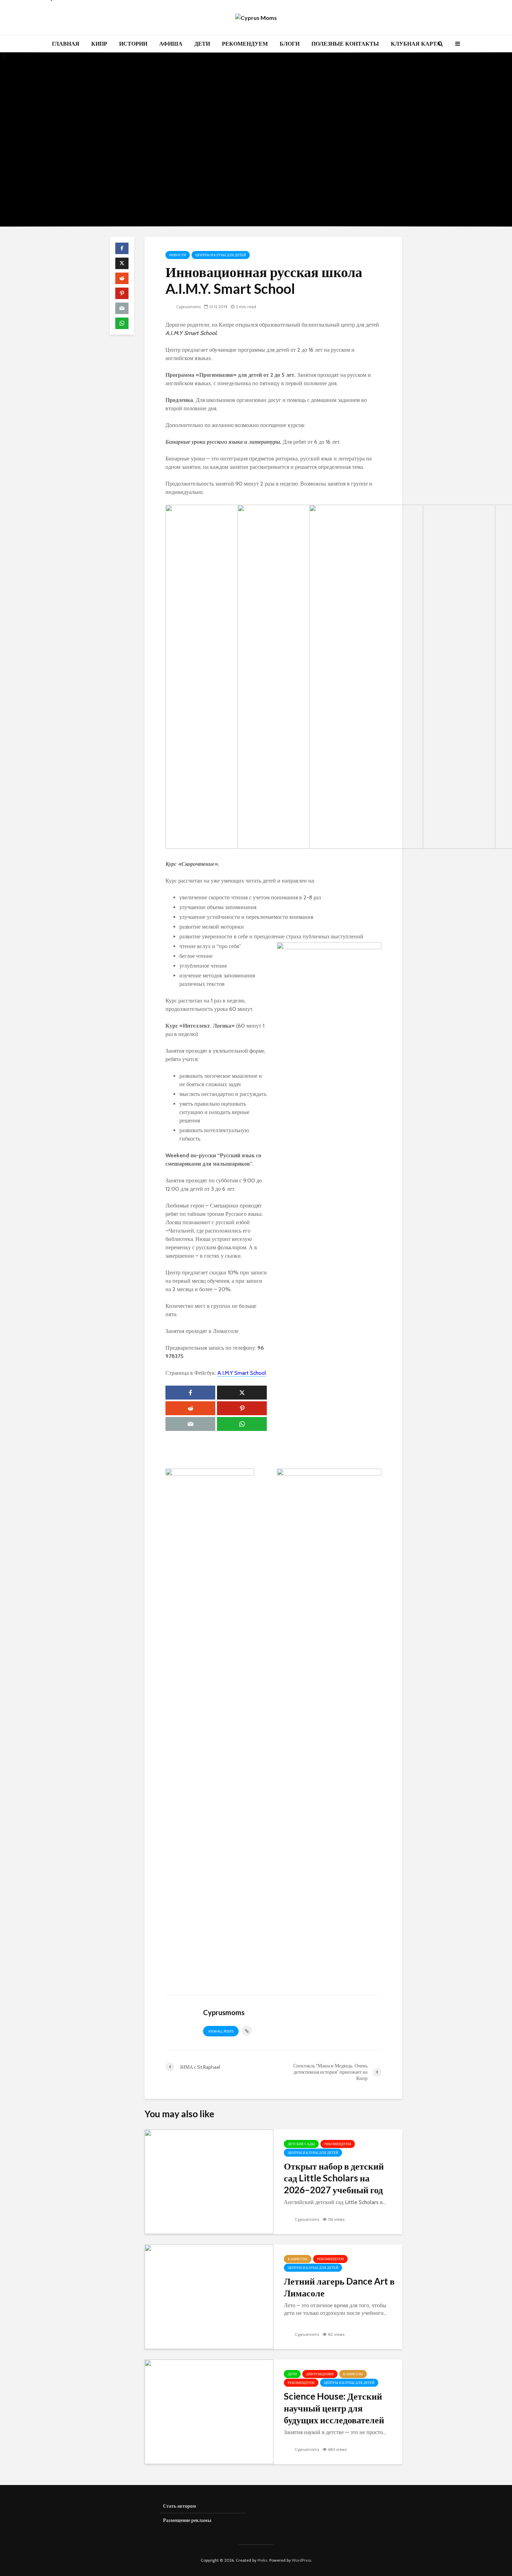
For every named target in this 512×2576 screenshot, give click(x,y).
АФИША (171, 44)
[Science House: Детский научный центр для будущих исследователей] (209, 2411)
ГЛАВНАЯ (66, 44)
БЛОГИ (290, 44)
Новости (178, 255)
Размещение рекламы (187, 2520)
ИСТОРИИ (133, 44)
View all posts (221, 2031)
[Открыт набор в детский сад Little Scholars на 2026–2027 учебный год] (209, 2181)
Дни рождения (320, 2374)
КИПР (99, 44)
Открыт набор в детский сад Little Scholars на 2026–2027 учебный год (334, 2178)
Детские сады (301, 2144)
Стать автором (180, 2506)
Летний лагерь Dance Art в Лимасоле (339, 2287)
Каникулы (298, 2259)
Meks (262, 2560)
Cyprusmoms (188, 307)
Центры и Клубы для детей (221, 255)
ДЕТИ (202, 44)
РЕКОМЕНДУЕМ (245, 44)
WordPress (302, 2560)
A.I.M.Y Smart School (242, 1373)
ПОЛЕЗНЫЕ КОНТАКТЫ (345, 44)
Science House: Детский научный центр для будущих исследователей (334, 2408)
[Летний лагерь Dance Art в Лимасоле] (209, 2296)
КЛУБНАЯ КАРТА (416, 44)
